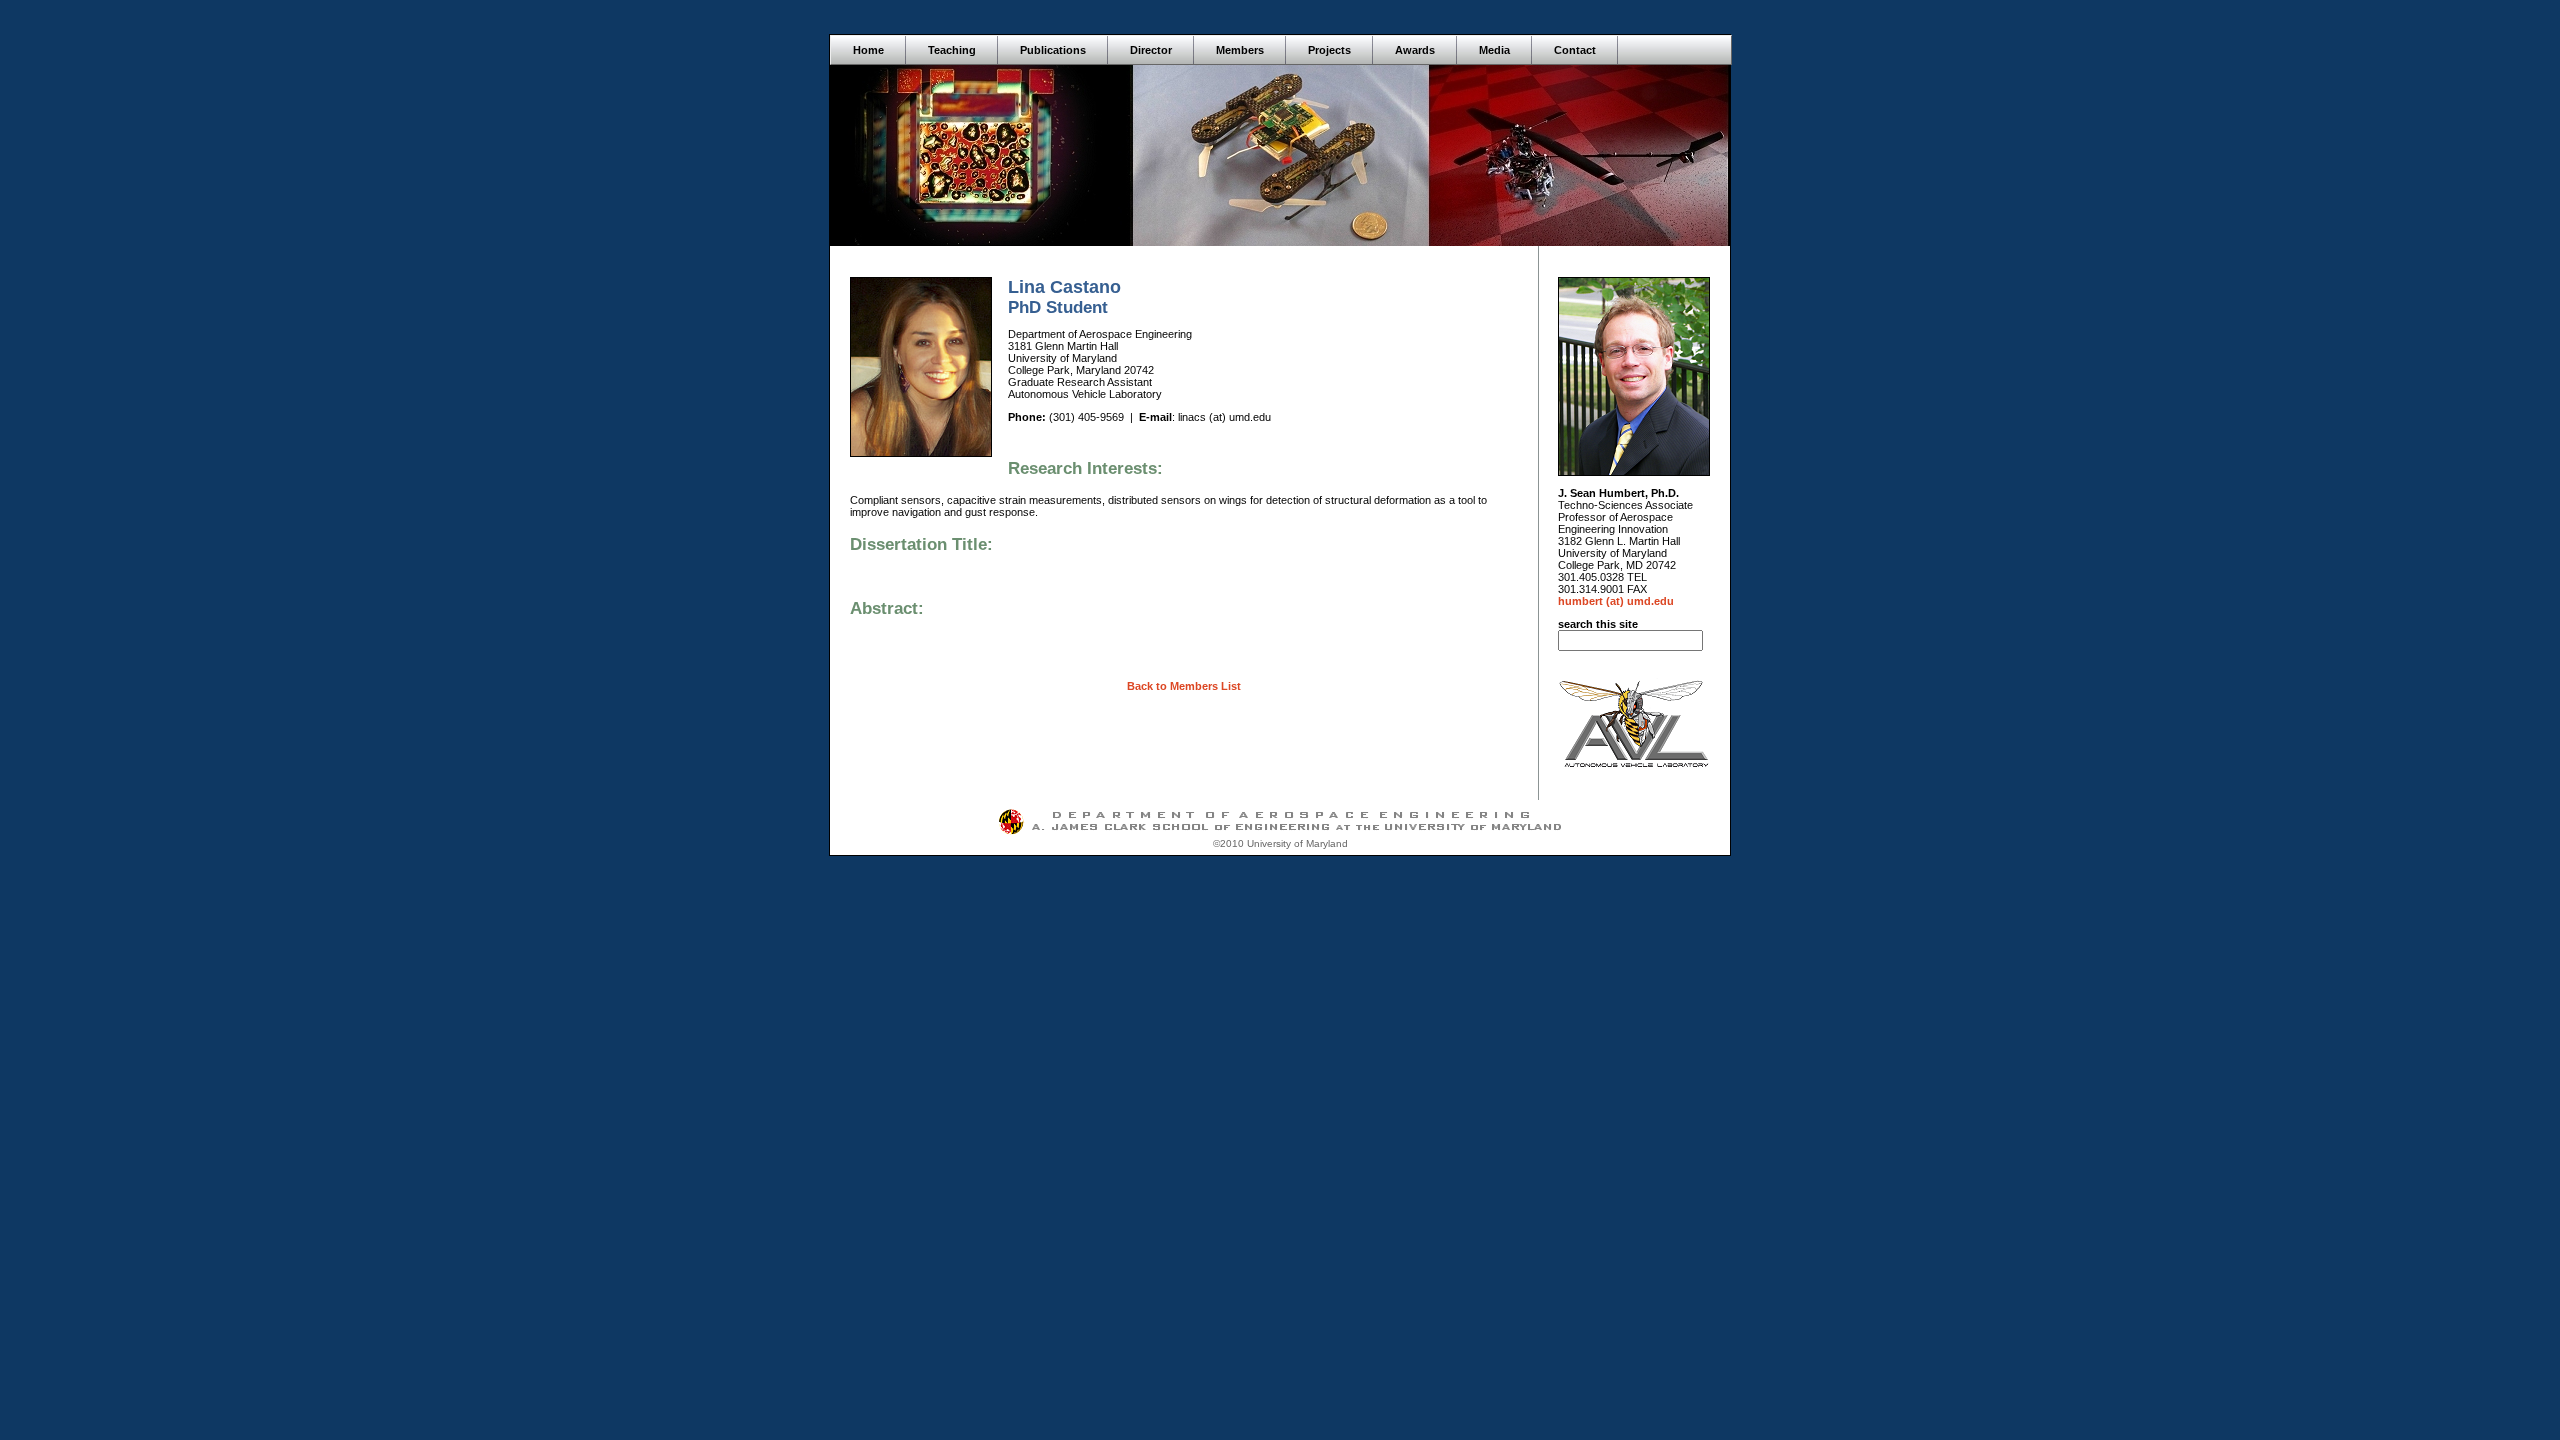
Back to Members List (1184, 686)
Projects (1329, 50)
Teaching (952, 50)
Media (1494, 50)
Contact (1575, 50)
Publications (1053, 50)
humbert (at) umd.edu (1616, 601)
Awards (1415, 50)
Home (868, 50)
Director (1151, 50)
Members (1240, 50)
